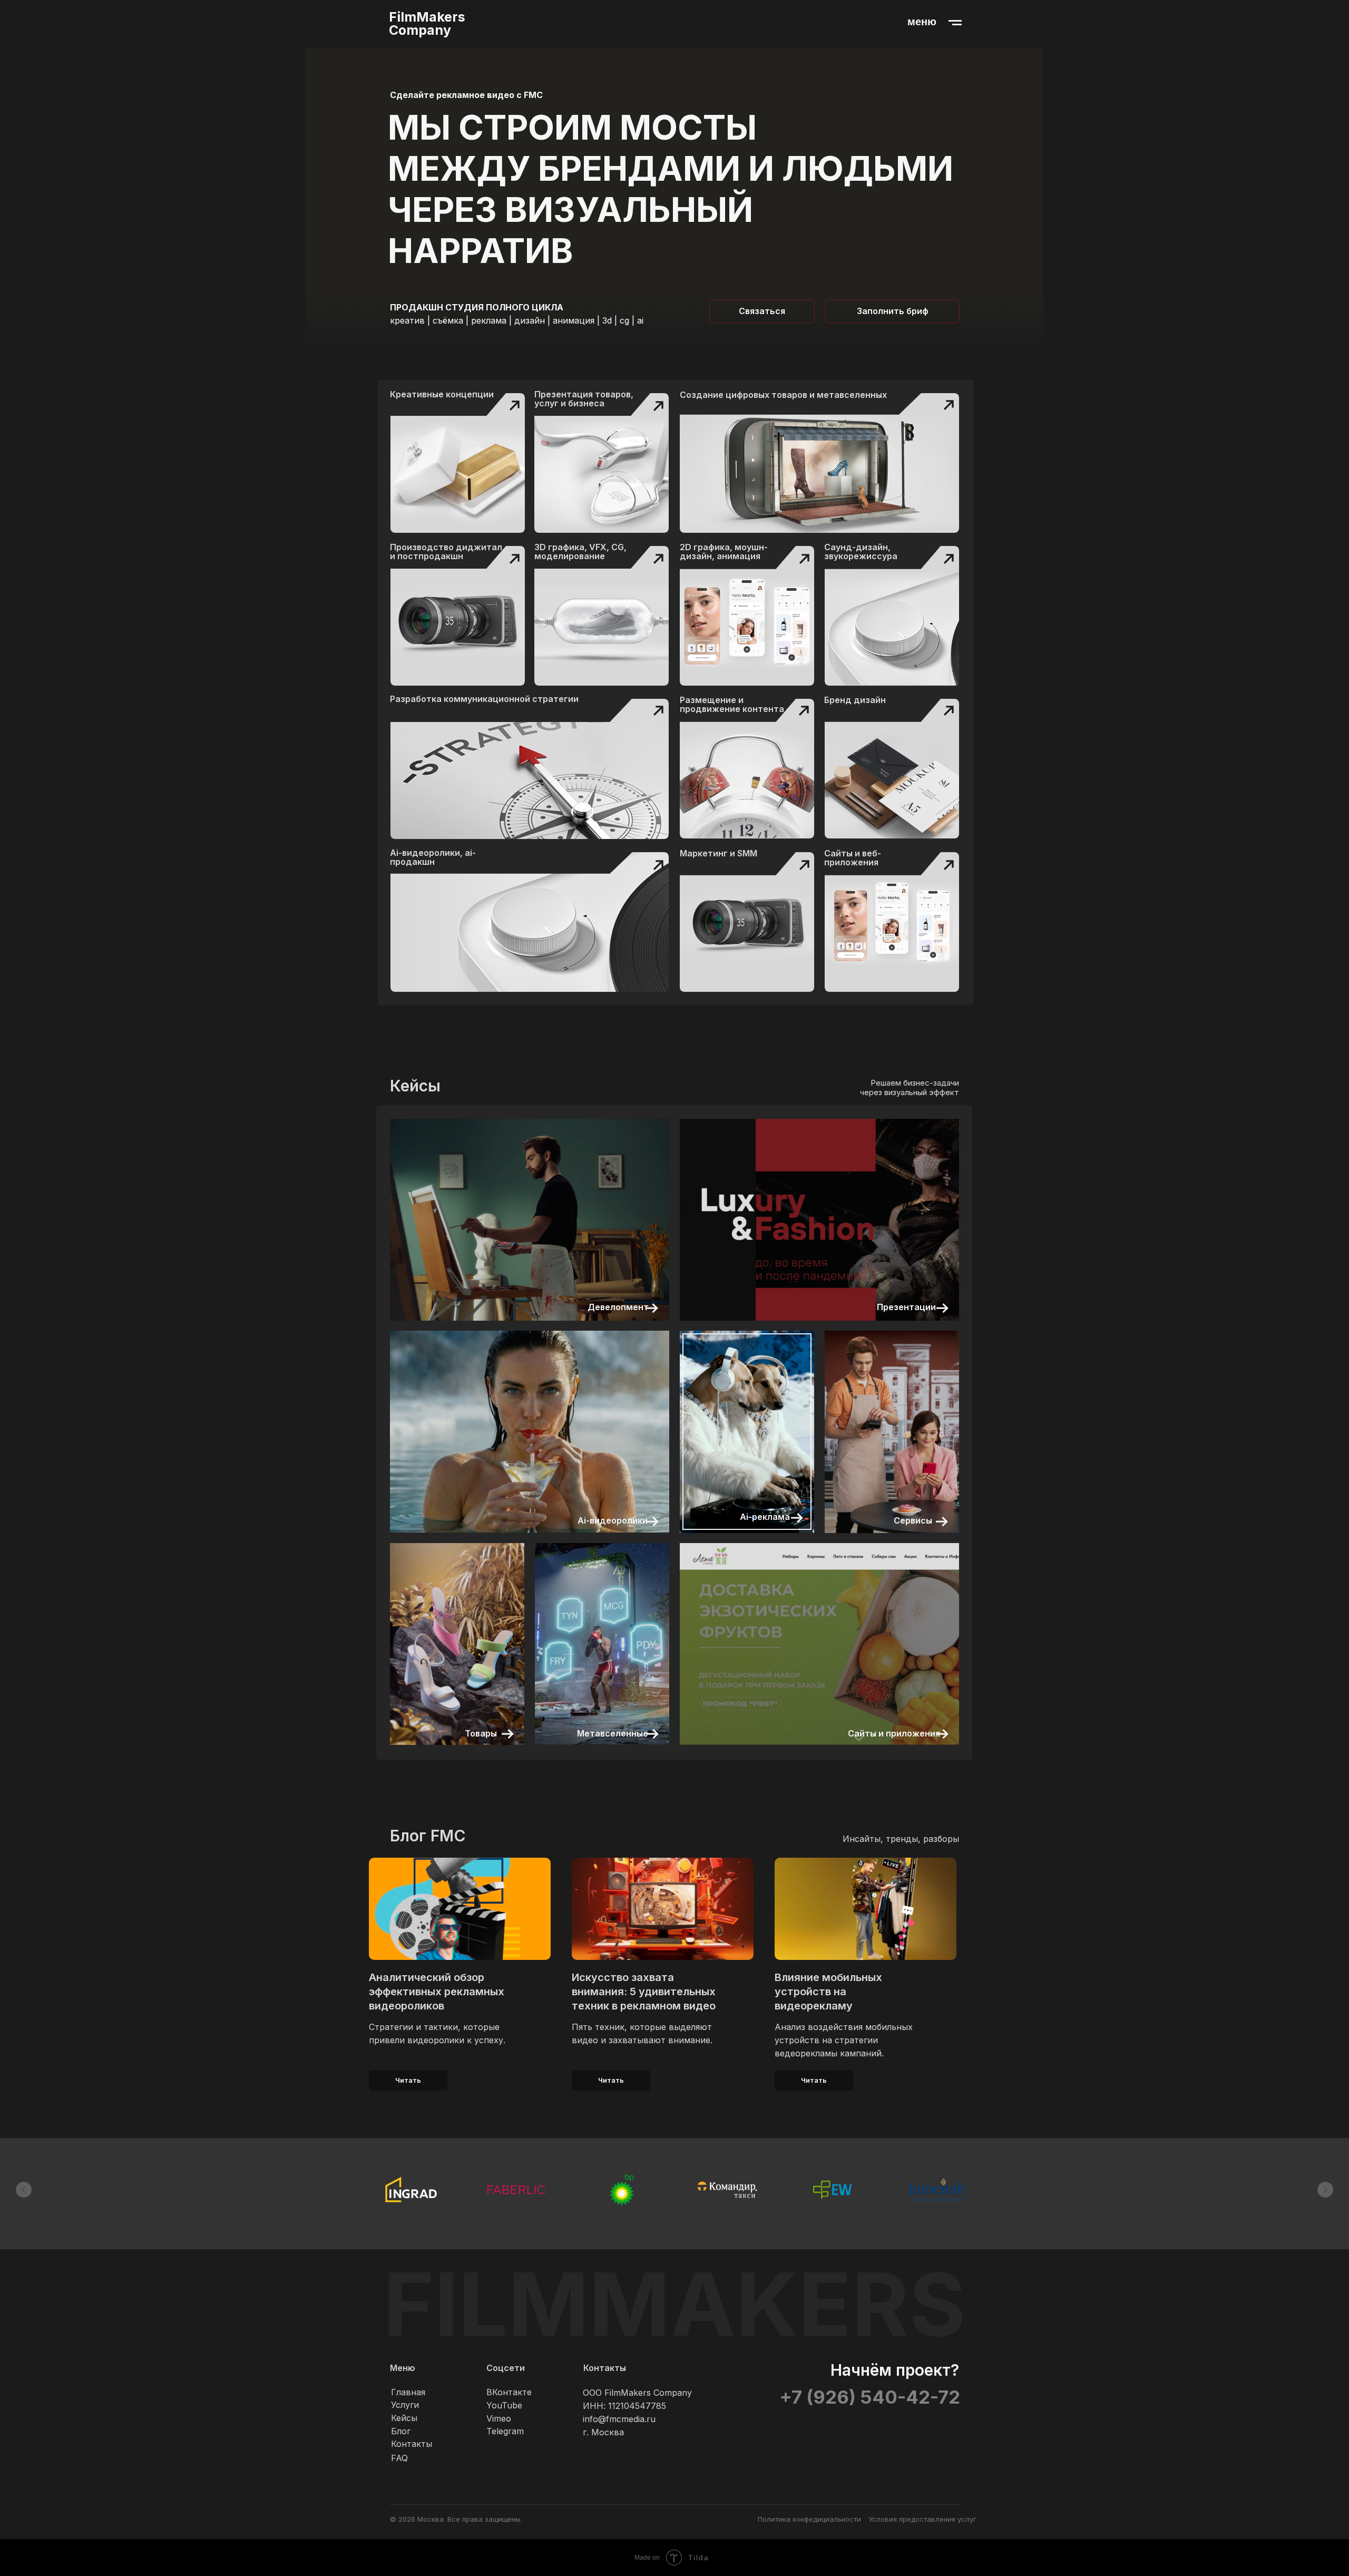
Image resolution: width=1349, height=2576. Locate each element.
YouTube (504, 2405)
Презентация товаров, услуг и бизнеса (584, 399)
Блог (401, 2431)
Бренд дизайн (855, 700)
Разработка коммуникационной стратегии (484, 699)
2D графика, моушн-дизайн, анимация (724, 552)
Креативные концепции (442, 394)
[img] (602, 463)
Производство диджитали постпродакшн (446, 552)
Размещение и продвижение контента (732, 704)
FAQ (399, 2458)
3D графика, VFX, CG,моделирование (580, 552)
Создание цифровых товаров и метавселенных (783, 395)
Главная (408, 2392)
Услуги (405, 2405)
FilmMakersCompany (427, 23)
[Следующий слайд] (1325, 2190)
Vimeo (499, 2418)
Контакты (412, 2444)
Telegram (505, 2431)
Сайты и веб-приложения (853, 858)
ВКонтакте (509, 2392)
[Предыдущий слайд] (24, 2190)
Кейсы (404, 2418)
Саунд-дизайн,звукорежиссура (861, 552)
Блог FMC (428, 1836)
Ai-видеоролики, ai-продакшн (433, 857)
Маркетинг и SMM (719, 853)
